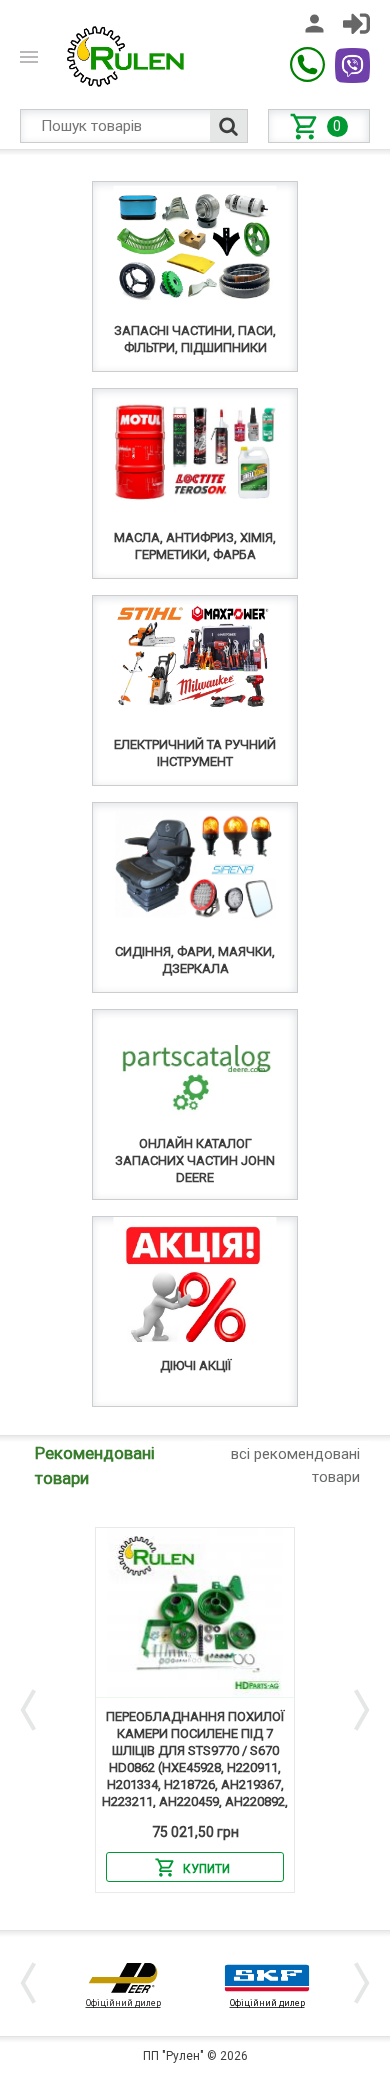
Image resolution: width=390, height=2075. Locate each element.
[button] (32, 1710)
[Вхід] (356, 23)
